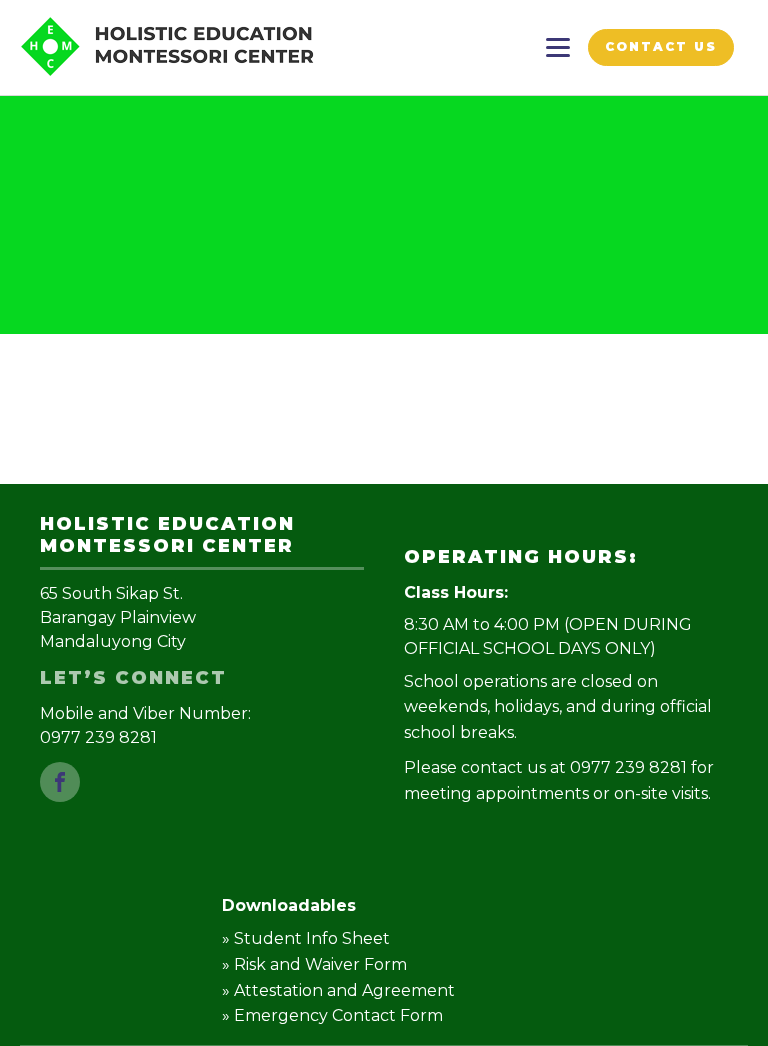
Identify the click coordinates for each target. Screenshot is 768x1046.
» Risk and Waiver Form (314, 964)
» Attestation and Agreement (338, 990)
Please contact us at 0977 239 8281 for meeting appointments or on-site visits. (559, 780)
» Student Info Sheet (306, 938)
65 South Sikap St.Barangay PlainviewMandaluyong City (118, 617)
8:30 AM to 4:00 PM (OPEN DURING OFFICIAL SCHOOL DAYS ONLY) (548, 636)
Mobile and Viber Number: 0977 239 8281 (147, 725)
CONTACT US (661, 46)
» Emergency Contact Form (332, 1015)
